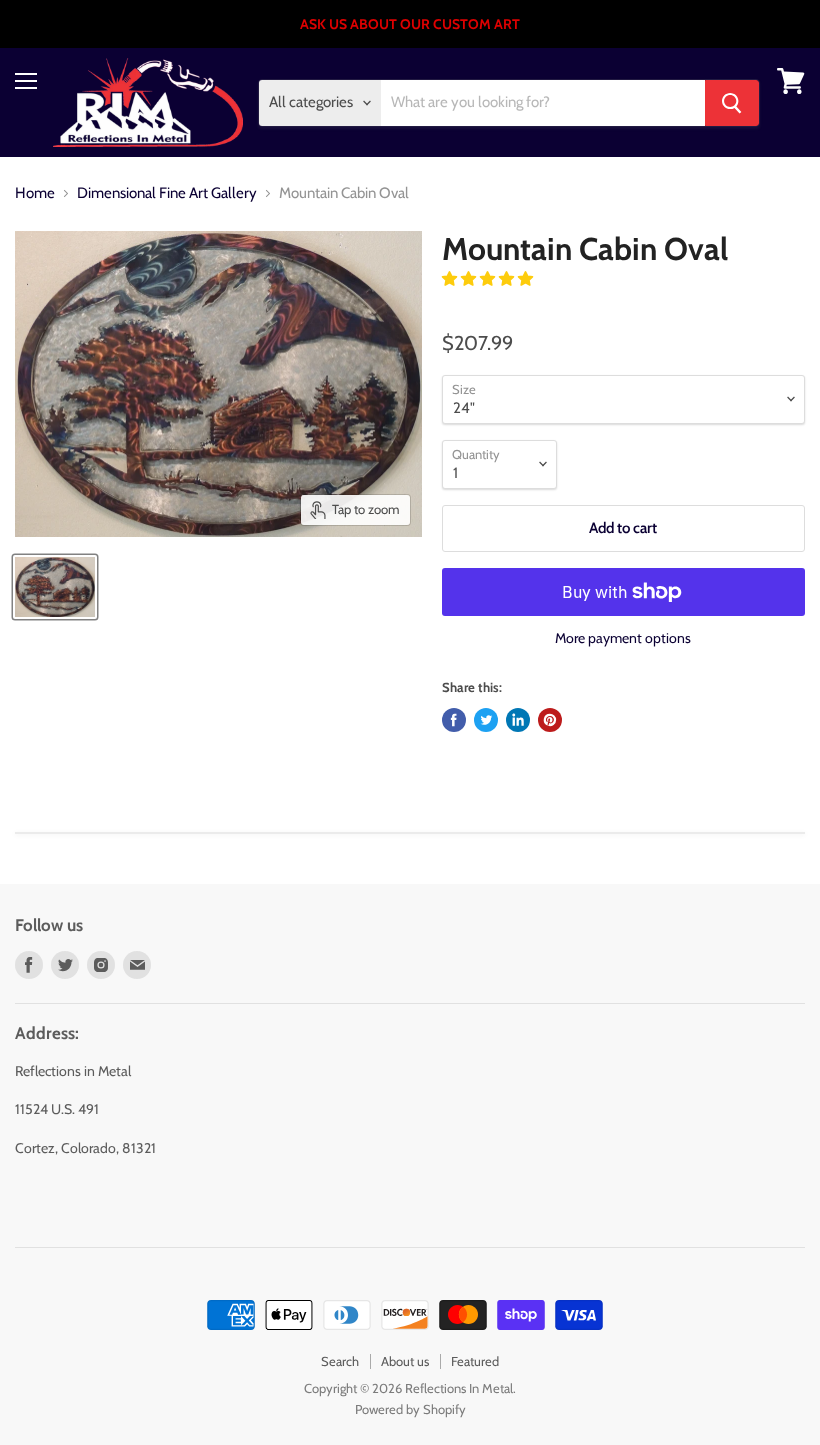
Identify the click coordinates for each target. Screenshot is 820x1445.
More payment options (623, 638)
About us (405, 1361)
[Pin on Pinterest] (550, 720)
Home (35, 193)
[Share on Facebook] (454, 720)
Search (340, 1361)
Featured (475, 1361)
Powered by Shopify (410, 1409)
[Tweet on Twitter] (486, 720)
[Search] (732, 103)
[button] (489, 279)
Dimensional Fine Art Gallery (167, 193)
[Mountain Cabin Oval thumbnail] (55, 587)
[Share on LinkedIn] (518, 720)
